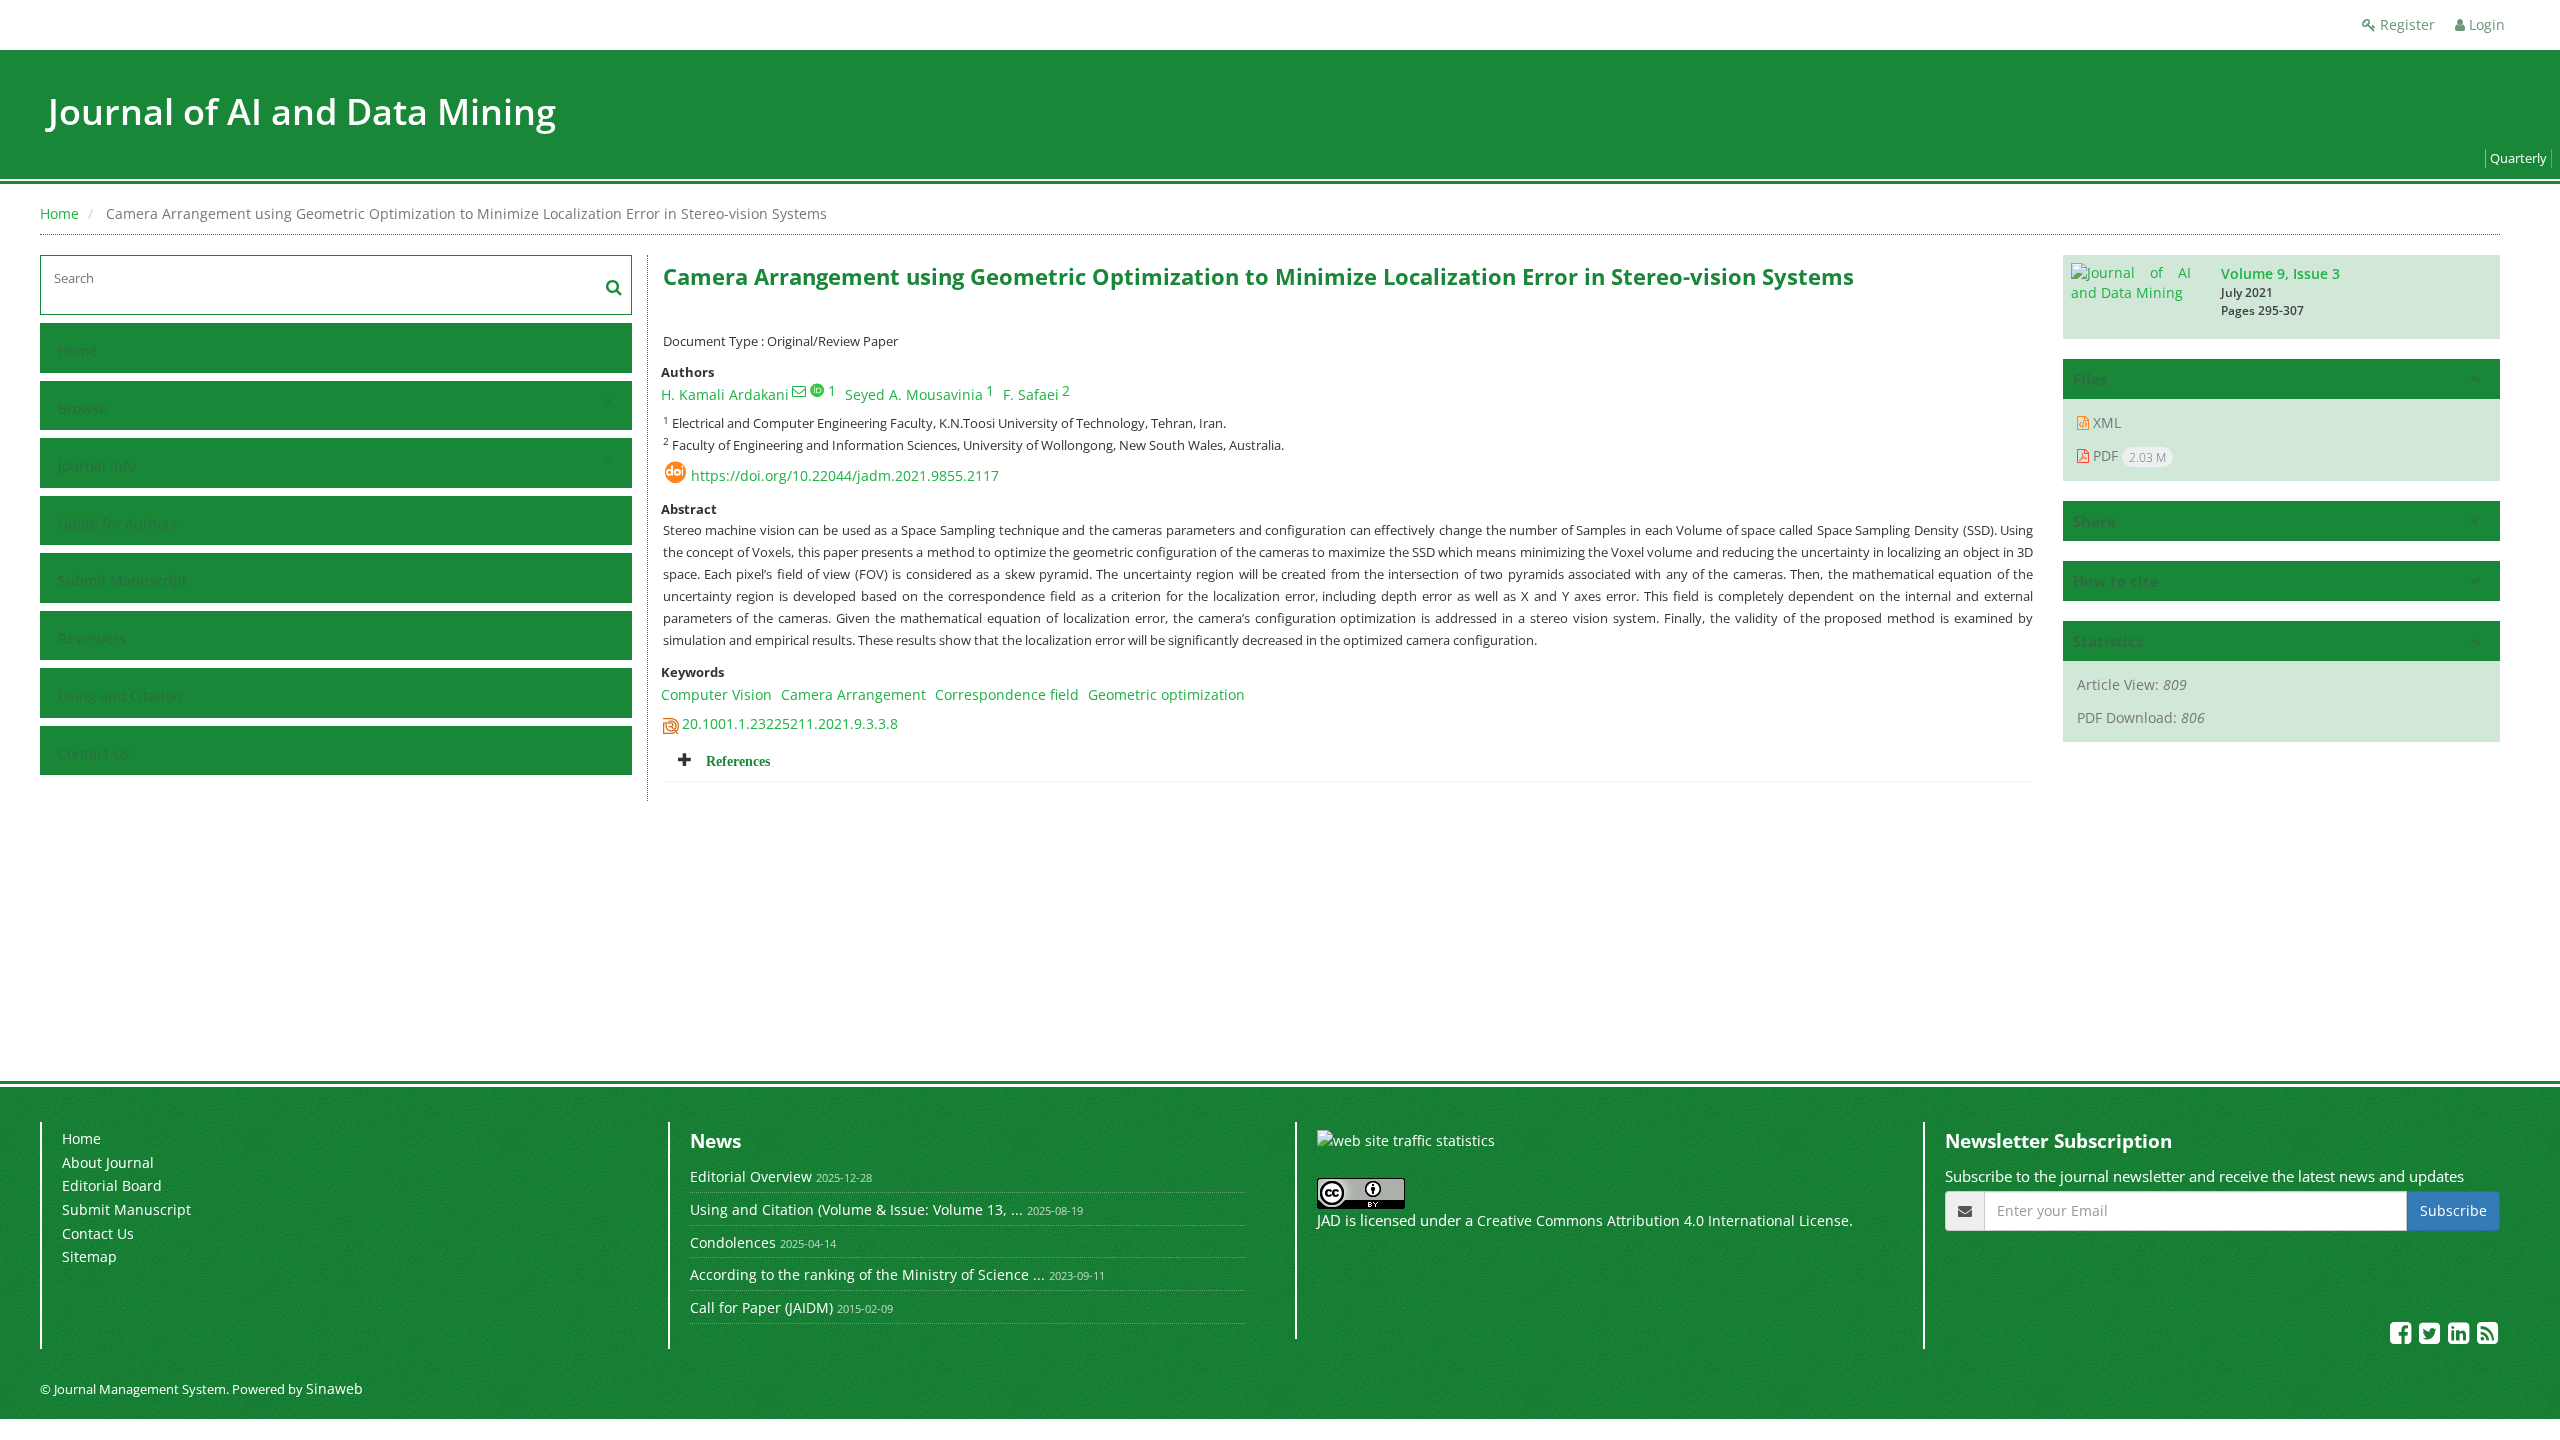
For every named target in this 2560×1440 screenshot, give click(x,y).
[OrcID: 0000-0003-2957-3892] (817, 390)
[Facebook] (2402, 1336)
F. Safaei (1031, 394)
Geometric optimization (1166, 694)
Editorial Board (112, 1185)
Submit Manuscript (122, 580)
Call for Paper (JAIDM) (761, 1307)
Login (2485, 24)
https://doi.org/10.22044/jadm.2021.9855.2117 (845, 475)
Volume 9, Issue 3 (2280, 273)
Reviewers (92, 638)
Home (59, 213)
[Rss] (2487, 1336)
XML (2105, 422)
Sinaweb (334, 1388)
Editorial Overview (751, 1176)
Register (2405, 24)
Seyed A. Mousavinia (914, 394)
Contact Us (94, 753)
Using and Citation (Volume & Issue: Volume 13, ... (856, 1209)
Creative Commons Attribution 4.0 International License (1663, 1220)
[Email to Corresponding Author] (799, 391)
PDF (2127, 456)
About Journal (108, 1162)
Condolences (733, 1242)
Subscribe (2453, 1210)
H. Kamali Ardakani (725, 394)
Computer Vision (716, 694)
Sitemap (89, 1256)
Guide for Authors (118, 523)
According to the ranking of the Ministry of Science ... (867, 1274)
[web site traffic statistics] (1406, 1139)
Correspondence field (1007, 694)
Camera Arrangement (853, 694)
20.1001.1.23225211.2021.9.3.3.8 (790, 723)
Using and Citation (120, 695)
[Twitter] (2431, 1336)
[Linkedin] (2460, 1336)
